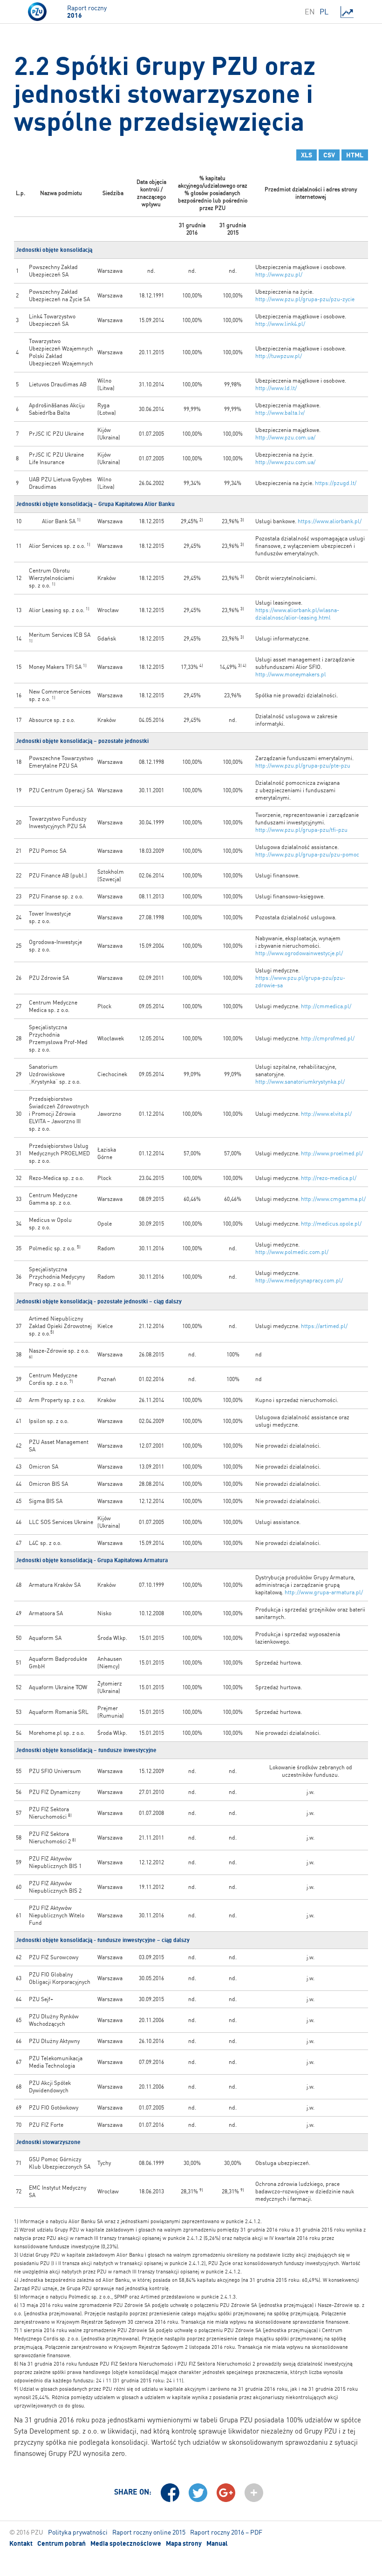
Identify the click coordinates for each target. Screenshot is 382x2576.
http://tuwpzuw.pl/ (279, 356)
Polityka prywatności (78, 2532)
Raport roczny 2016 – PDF (226, 2532)
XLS (307, 155)
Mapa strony (184, 2543)
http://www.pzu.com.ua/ (285, 437)
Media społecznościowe (126, 2543)
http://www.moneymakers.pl (291, 674)
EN (310, 12)
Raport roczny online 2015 (149, 2532)
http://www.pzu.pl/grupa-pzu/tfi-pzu (301, 830)
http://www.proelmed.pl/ (332, 1153)
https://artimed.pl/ (324, 1326)
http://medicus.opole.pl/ (331, 1224)
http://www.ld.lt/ (276, 388)
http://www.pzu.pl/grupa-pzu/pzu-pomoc (307, 854)
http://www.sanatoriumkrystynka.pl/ (300, 1082)
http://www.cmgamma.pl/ (333, 1199)
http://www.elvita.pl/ (326, 1114)
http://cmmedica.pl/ (326, 1006)
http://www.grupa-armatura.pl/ (324, 1592)
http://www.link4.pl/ (280, 324)
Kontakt (21, 2543)
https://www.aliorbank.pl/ (330, 521)
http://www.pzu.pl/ (279, 274)
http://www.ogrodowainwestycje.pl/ (299, 953)
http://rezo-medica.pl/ (329, 1178)
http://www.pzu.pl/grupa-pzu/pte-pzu (303, 765)
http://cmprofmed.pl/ (328, 1038)
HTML (355, 155)
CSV (329, 155)
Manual (217, 2543)
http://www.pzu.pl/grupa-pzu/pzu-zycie (305, 299)
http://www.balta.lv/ (280, 413)
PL (324, 12)
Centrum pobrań (61, 2543)
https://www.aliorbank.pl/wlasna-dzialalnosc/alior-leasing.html (297, 614)
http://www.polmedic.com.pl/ (292, 1252)
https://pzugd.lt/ (336, 483)
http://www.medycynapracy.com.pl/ (299, 1280)
